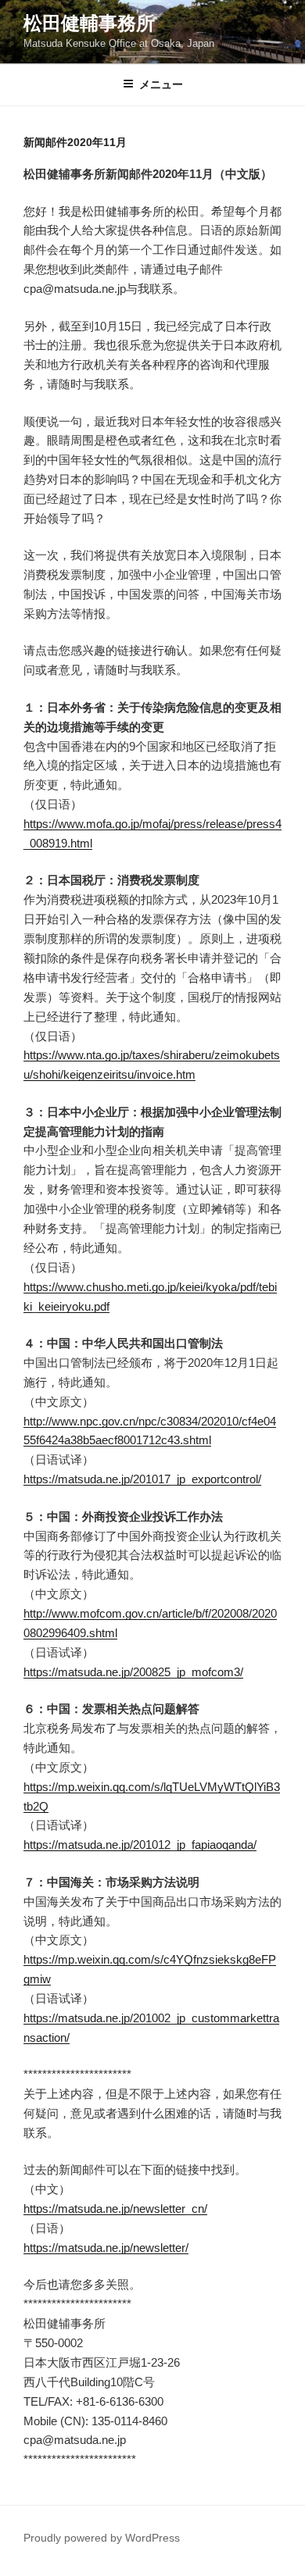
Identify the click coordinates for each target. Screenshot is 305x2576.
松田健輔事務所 (89, 23)
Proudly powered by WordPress (102, 2538)
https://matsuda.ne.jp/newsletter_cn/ (115, 2209)
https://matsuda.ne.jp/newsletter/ (106, 2248)
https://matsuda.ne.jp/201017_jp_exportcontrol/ (142, 1479)
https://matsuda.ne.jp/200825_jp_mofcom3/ (133, 1672)
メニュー (161, 84)
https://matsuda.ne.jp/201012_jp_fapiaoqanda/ (140, 1845)
